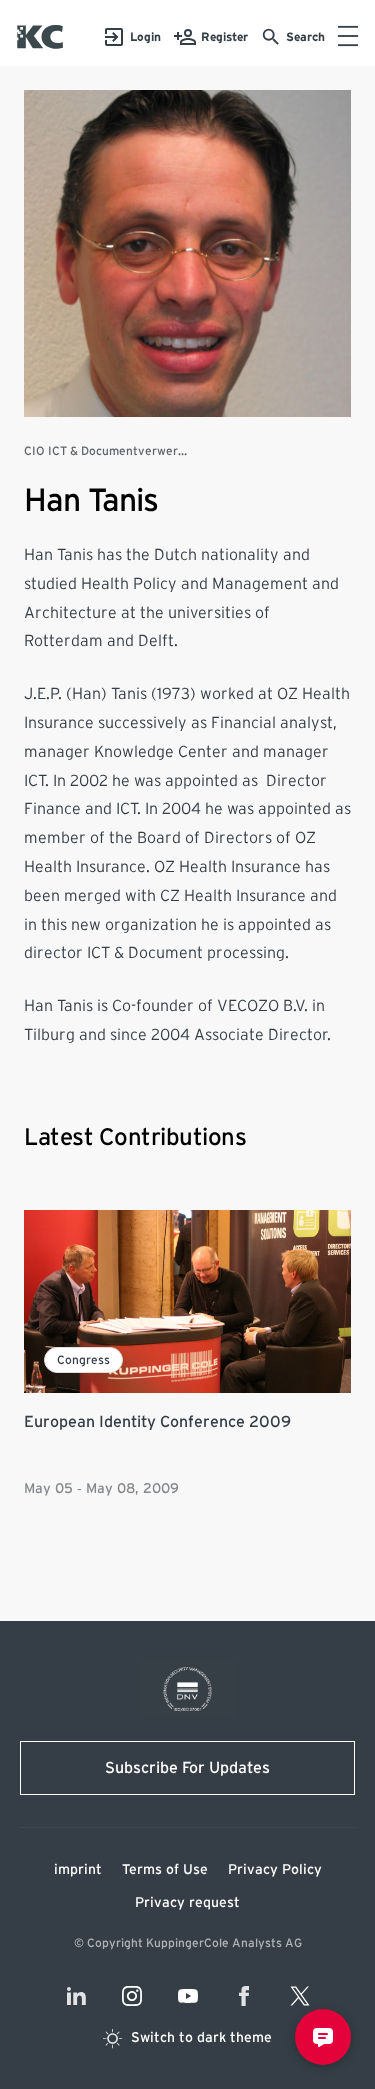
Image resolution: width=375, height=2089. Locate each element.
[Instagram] (132, 1996)
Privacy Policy (275, 1870)
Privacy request (187, 1903)
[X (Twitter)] (300, 1996)
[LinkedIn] (76, 1996)
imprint (78, 1870)
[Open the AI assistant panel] (323, 2037)
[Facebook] (244, 1996)
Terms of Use (165, 1870)
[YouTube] (188, 1996)
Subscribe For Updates (187, 1768)
